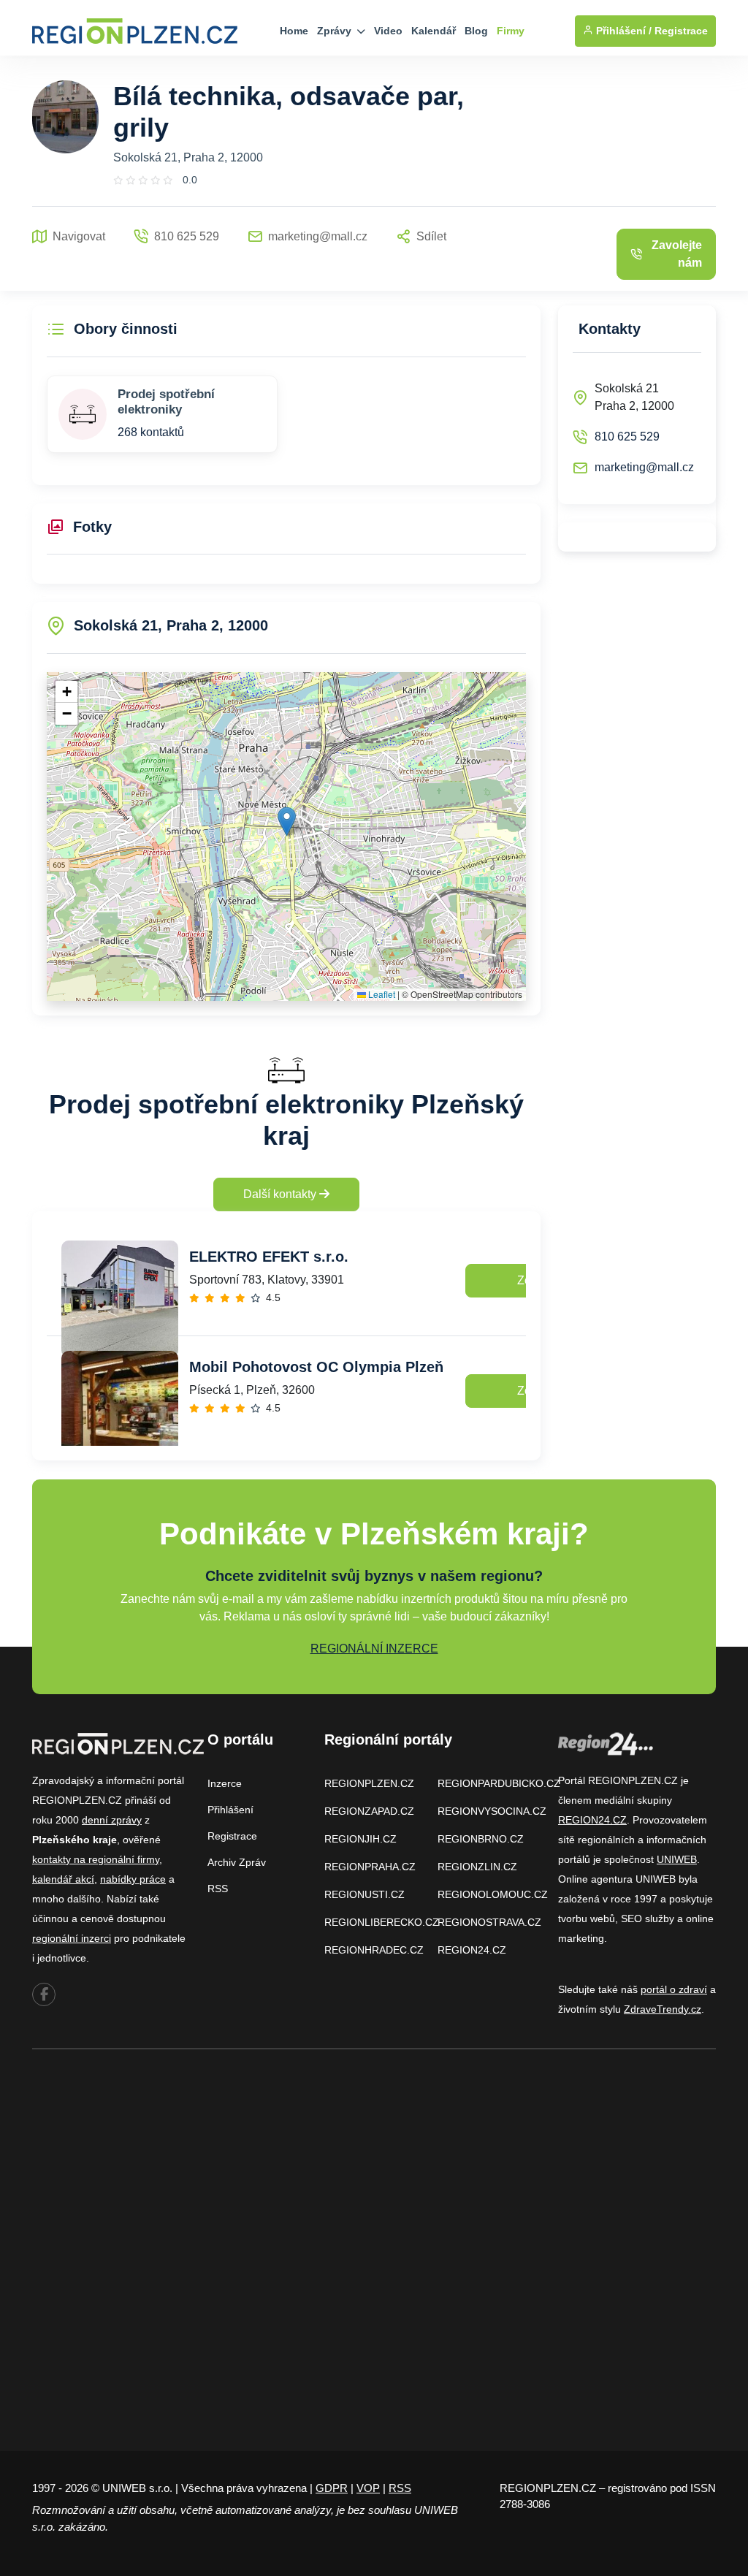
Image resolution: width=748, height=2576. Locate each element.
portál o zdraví (674, 1989)
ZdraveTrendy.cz (663, 2009)
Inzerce (225, 1783)
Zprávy (336, 31)
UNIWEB (677, 1859)
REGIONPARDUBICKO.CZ (499, 1783)
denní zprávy (112, 1820)
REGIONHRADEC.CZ (374, 1950)
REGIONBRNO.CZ (481, 1839)
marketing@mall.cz (644, 467)
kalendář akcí (63, 1879)
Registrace (681, 31)
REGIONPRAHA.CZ (370, 1867)
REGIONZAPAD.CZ (369, 1811)
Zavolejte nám (677, 254)
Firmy (511, 31)
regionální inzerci (72, 1938)
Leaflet (381, 994)
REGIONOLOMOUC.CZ (493, 1894)
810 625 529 (627, 437)
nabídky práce (133, 1879)
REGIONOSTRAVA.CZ (489, 1922)
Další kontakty (281, 1194)
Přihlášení (230, 1810)
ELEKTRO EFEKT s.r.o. (269, 1257)
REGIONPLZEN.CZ (369, 1783)
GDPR (332, 2488)
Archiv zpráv (237, 1862)
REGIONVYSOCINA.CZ (492, 1811)
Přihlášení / (622, 31)
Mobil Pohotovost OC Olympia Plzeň (316, 1367)
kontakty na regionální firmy (96, 1859)
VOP (368, 2488)
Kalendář (434, 31)
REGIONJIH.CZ (360, 1839)
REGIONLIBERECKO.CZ (382, 1922)
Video (388, 31)
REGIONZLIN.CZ (477, 1867)
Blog (476, 31)
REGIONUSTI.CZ (365, 1894)
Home (294, 31)
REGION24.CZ (472, 1950)
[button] (287, 822)
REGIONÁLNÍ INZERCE (374, 1649)
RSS (218, 1889)
